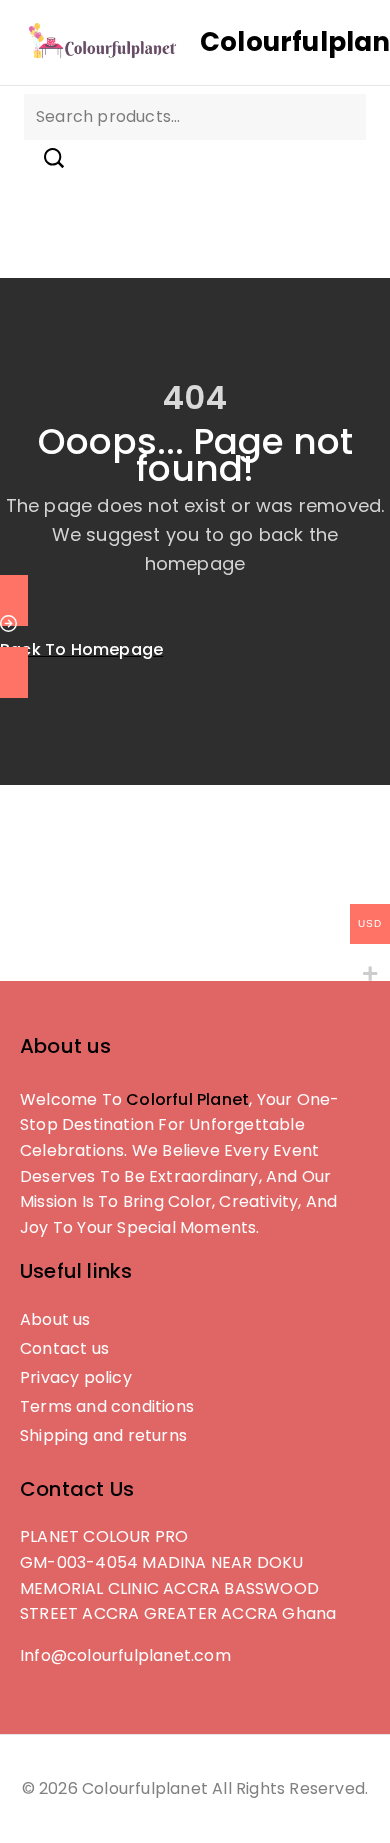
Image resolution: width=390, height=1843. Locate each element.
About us (55, 1319)
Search (54, 157)
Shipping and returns (103, 1435)
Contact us (64, 1348)
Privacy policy (76, 1377)
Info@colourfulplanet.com (125, 1655)
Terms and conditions (107, 1406)
